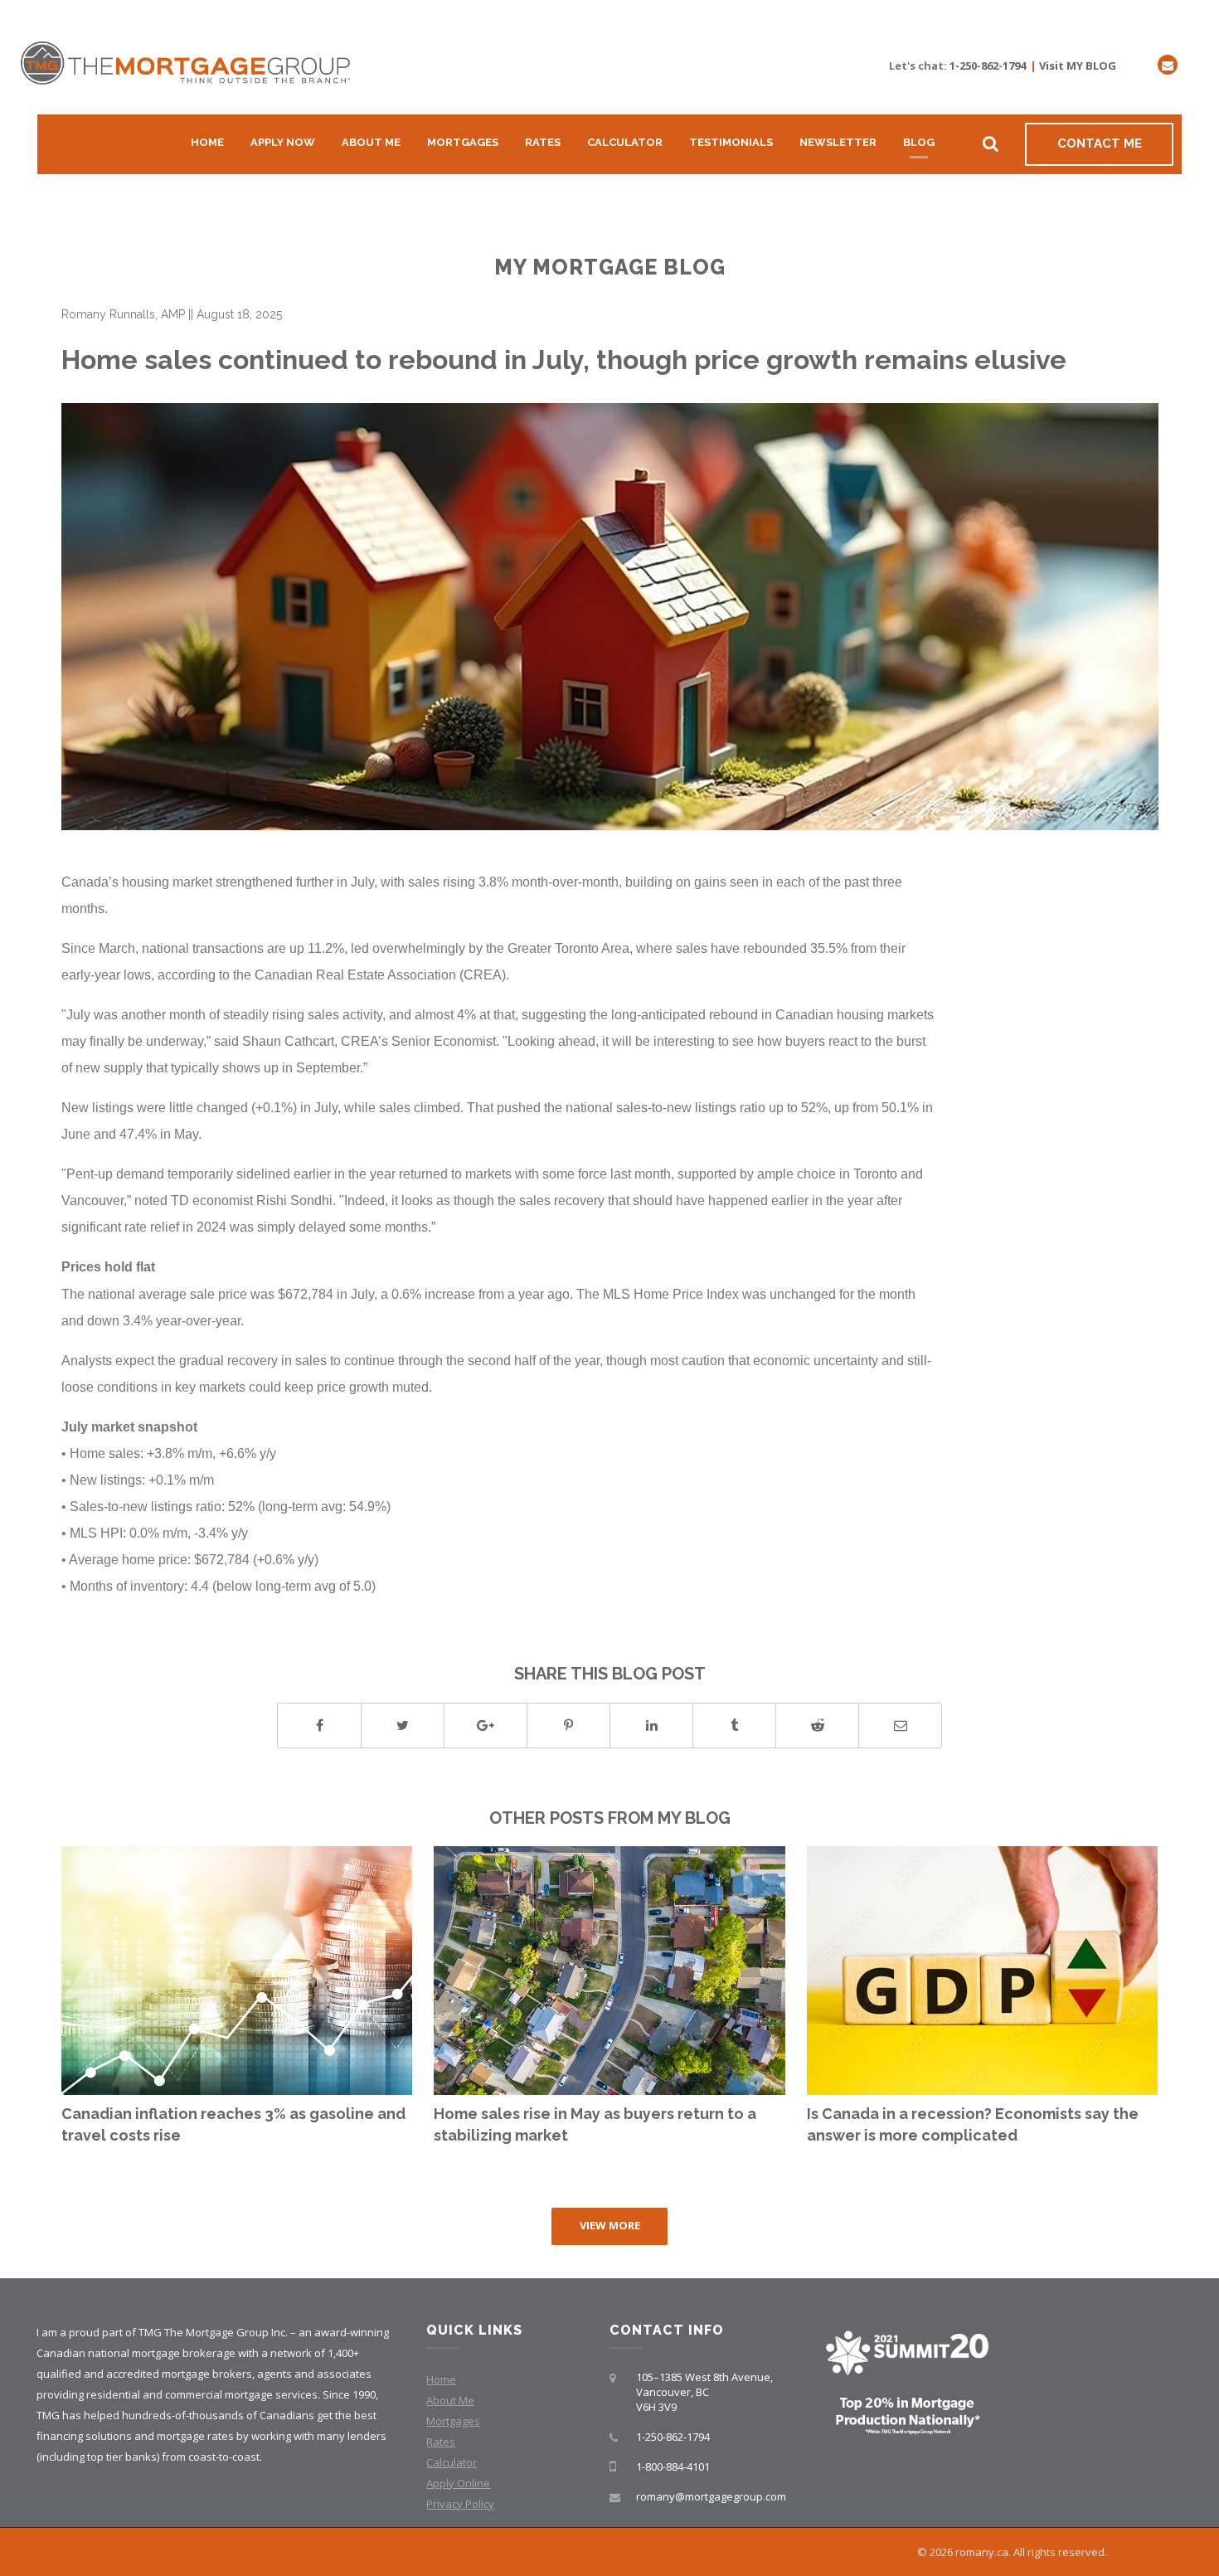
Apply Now (283, 142)
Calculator (625, 142)
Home (207, 142)
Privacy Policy (460, 2504)
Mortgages (463, 142)
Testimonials (731, 142)
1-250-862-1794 (988, 66)
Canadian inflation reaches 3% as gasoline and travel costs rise (233, 2124)
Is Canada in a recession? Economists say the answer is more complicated (973, 2124)
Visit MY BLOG (1078, 66)
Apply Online (458, 2483)
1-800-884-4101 (673, 2467)
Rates (543, 142)
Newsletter (838, 142)
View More (610, 2225)
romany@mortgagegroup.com (711, 2496)
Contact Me (1100, 143)
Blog (919, 142)
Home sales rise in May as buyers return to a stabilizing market (595, 2124)
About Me (371, 142)
